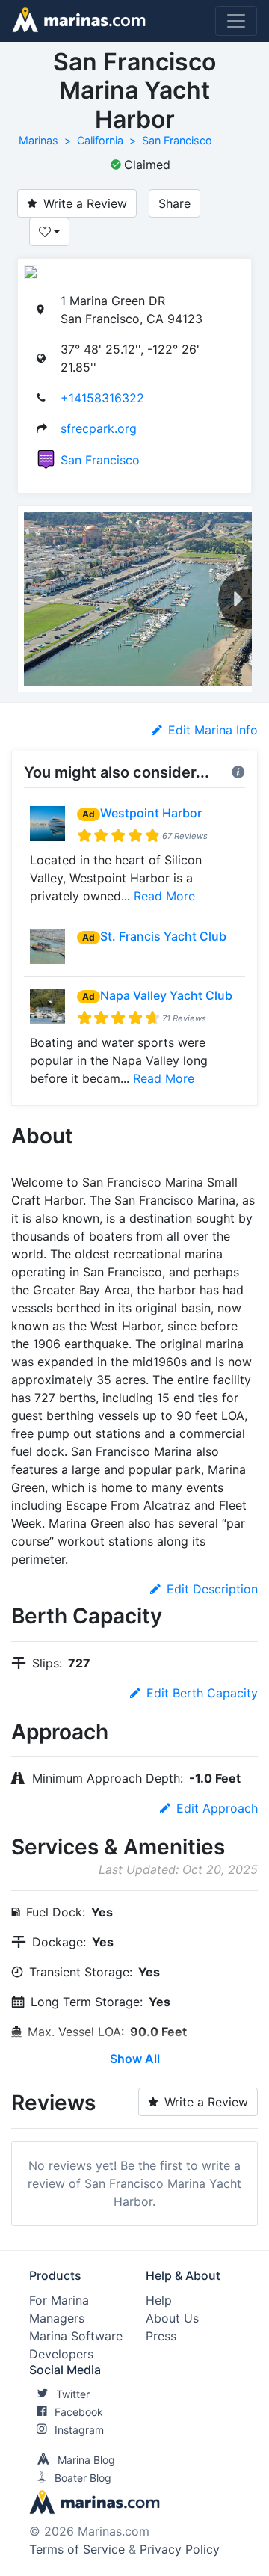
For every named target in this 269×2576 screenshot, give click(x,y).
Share (174, 203)
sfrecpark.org (99, 428)
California (100, 140)
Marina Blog (86, 2460)
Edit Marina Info (213, 730)
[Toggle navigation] (236, 21)
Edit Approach (217, 1808)
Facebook (79, 2412)
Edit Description (212, 1589)
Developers (61, 2354)
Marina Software (76, 2336)
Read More (164, 896)
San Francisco (177, 140)
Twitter (73, 2394)
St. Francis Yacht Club (163, 936)
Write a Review (85, 203)
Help (159, 2300)
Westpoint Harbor (151, 813)
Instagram (79, 2430)
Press (161, 2336)
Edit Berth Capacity (202, 1693)
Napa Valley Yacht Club (166, 995)
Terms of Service (77, 2549)
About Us (172, 2318)
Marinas (38, 140)
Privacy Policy (180, 2549)
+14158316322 (102, 398)
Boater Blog (83, 2478)
